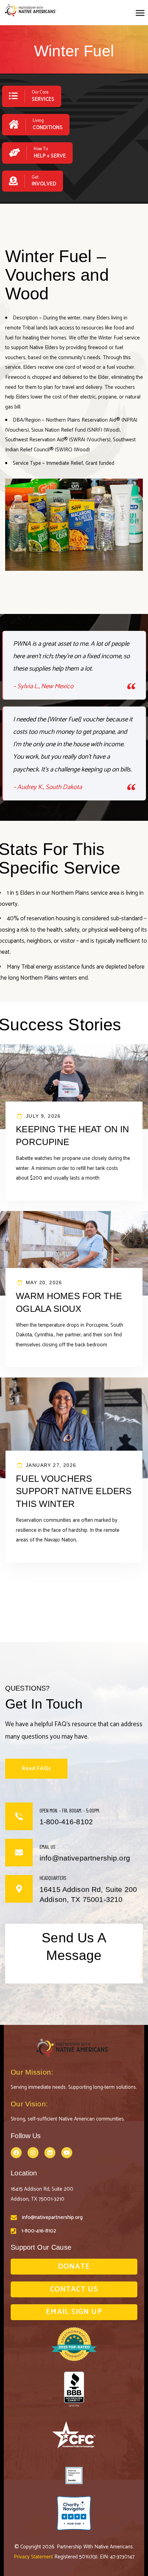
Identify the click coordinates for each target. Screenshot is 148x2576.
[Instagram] (33, 2153)
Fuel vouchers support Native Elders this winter (74, 1491)
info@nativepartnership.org (52, 2217)
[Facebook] (16, 2153)
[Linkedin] (50, 2153)
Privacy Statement (34, 2557)
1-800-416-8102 (39, 2231)
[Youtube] (67, 2153)
